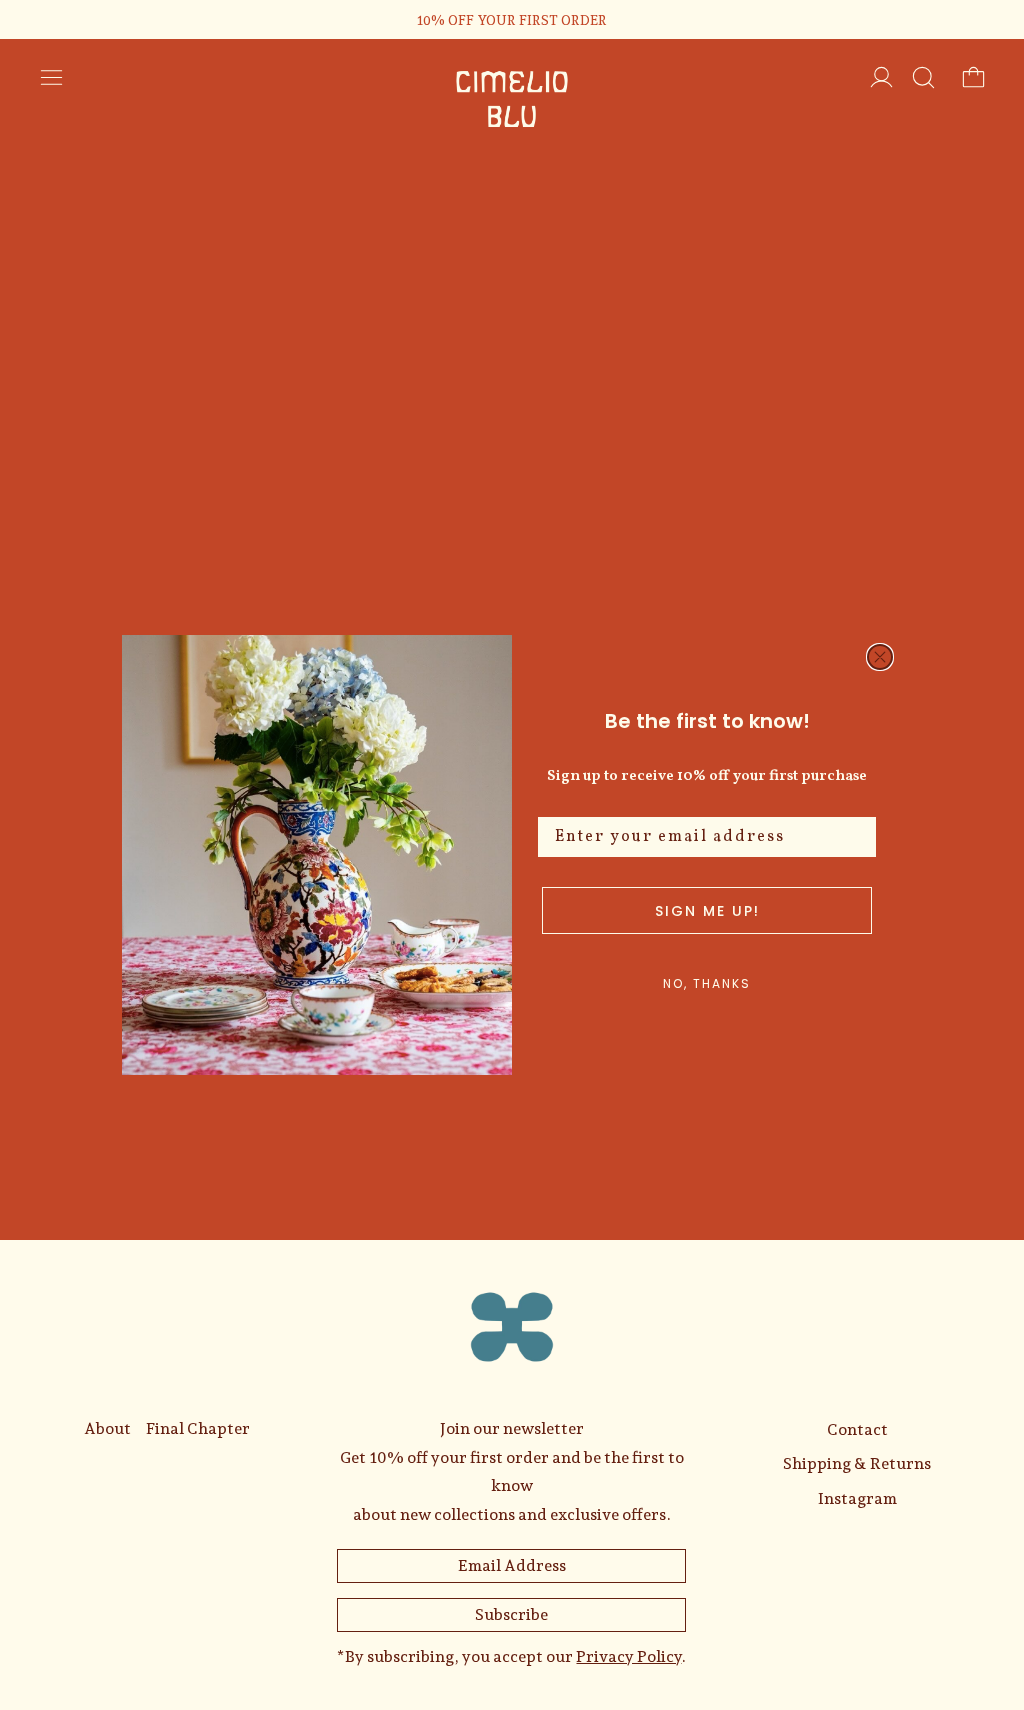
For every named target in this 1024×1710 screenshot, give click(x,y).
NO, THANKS (707, 983)
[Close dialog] (880, 657)
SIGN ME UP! (707, 911)
